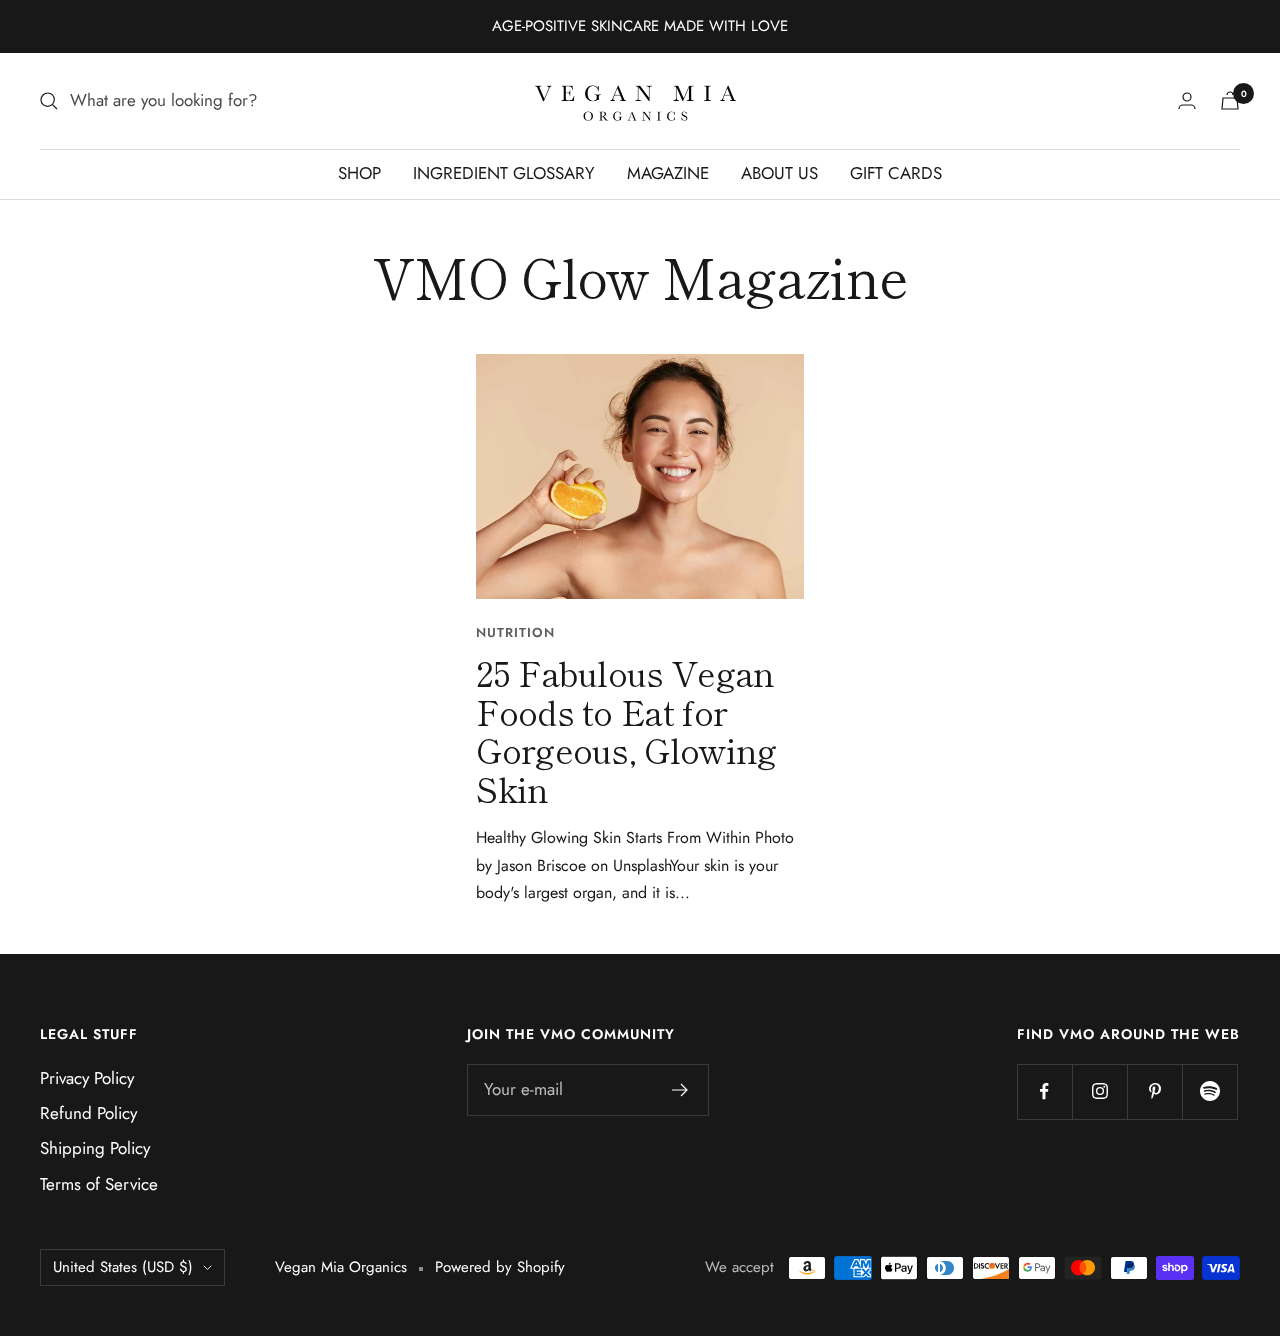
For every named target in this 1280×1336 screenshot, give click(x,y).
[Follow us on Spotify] (1209, 1091)
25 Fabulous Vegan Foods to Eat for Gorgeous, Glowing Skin (626, 730)
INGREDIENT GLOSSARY (504, 173)
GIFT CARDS (896, 173)
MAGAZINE (668, 173)
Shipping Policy (95, 1148)
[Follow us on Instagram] (1099, 1091)
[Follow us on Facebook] (1044, 1091)
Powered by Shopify (500, 1267)
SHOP (359, 173)
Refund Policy (88, 1113)
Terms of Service (99, 1184)
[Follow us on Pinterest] (1154, 1091)
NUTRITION (515, 632)
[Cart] (1230, 100)
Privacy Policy (87, 1078)
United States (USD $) (123, 1267)
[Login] (1187, 100)
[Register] (680, 1090)
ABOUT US (779, 173)
